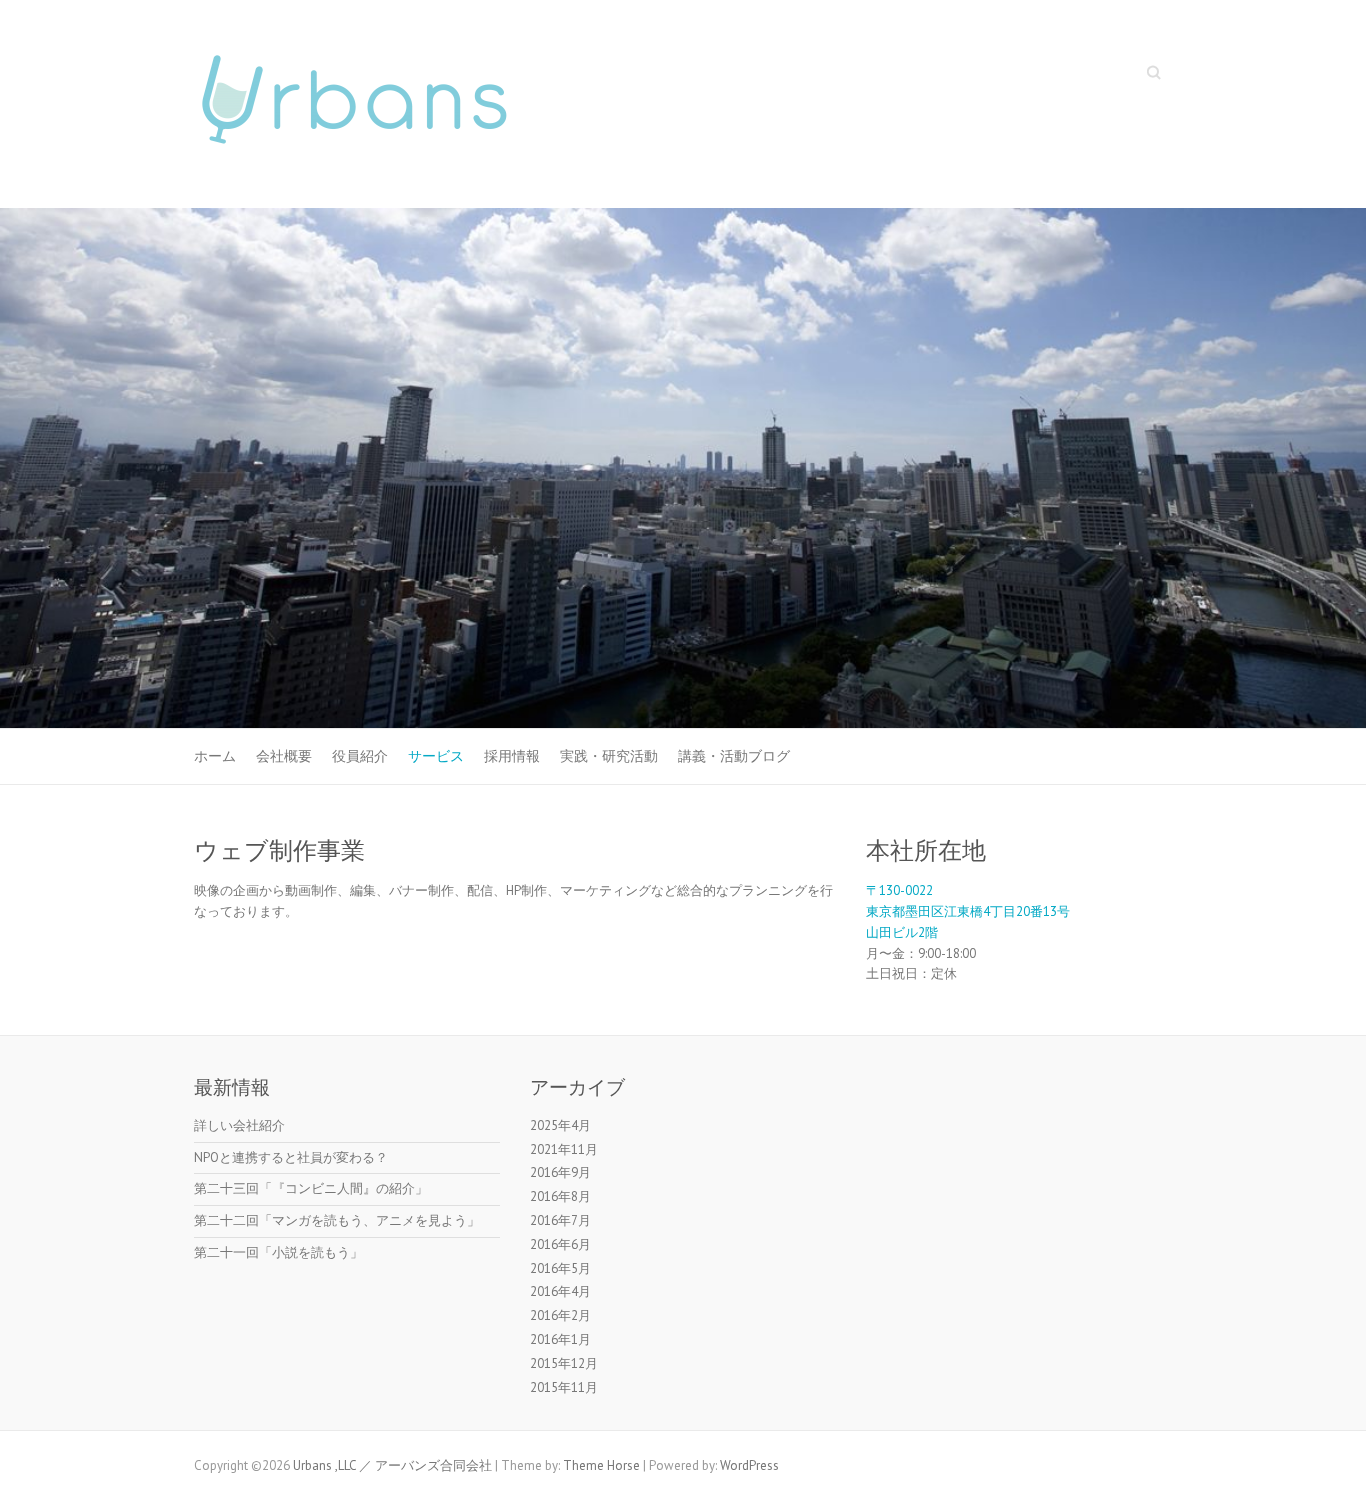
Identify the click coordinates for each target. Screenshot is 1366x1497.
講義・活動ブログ (734, 756)
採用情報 (512, 756)
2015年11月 (564, 1387)
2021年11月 (564, 1149)
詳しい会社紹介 (239, 1125)
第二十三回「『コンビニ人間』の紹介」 (311, 1188)
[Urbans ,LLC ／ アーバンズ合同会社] (354, 104)
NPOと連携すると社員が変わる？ (291, 1157)
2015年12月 (564, 1363)
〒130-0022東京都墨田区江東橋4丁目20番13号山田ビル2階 (968, 911)
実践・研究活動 (609, 756)
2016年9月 (560, 1172)
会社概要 (284, 756)
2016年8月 (560, 1196)
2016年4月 (560, 1291)
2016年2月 (560, 1315)
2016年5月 (560, 1268)
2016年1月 (560, 1339)
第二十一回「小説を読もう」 (278, 1252)
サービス (436, 756)
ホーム (215, 756)
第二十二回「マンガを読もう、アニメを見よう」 (337, 1220)
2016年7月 (560, 1220)
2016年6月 (560, 1244)
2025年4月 (560, 1125)
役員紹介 (360, 756)
